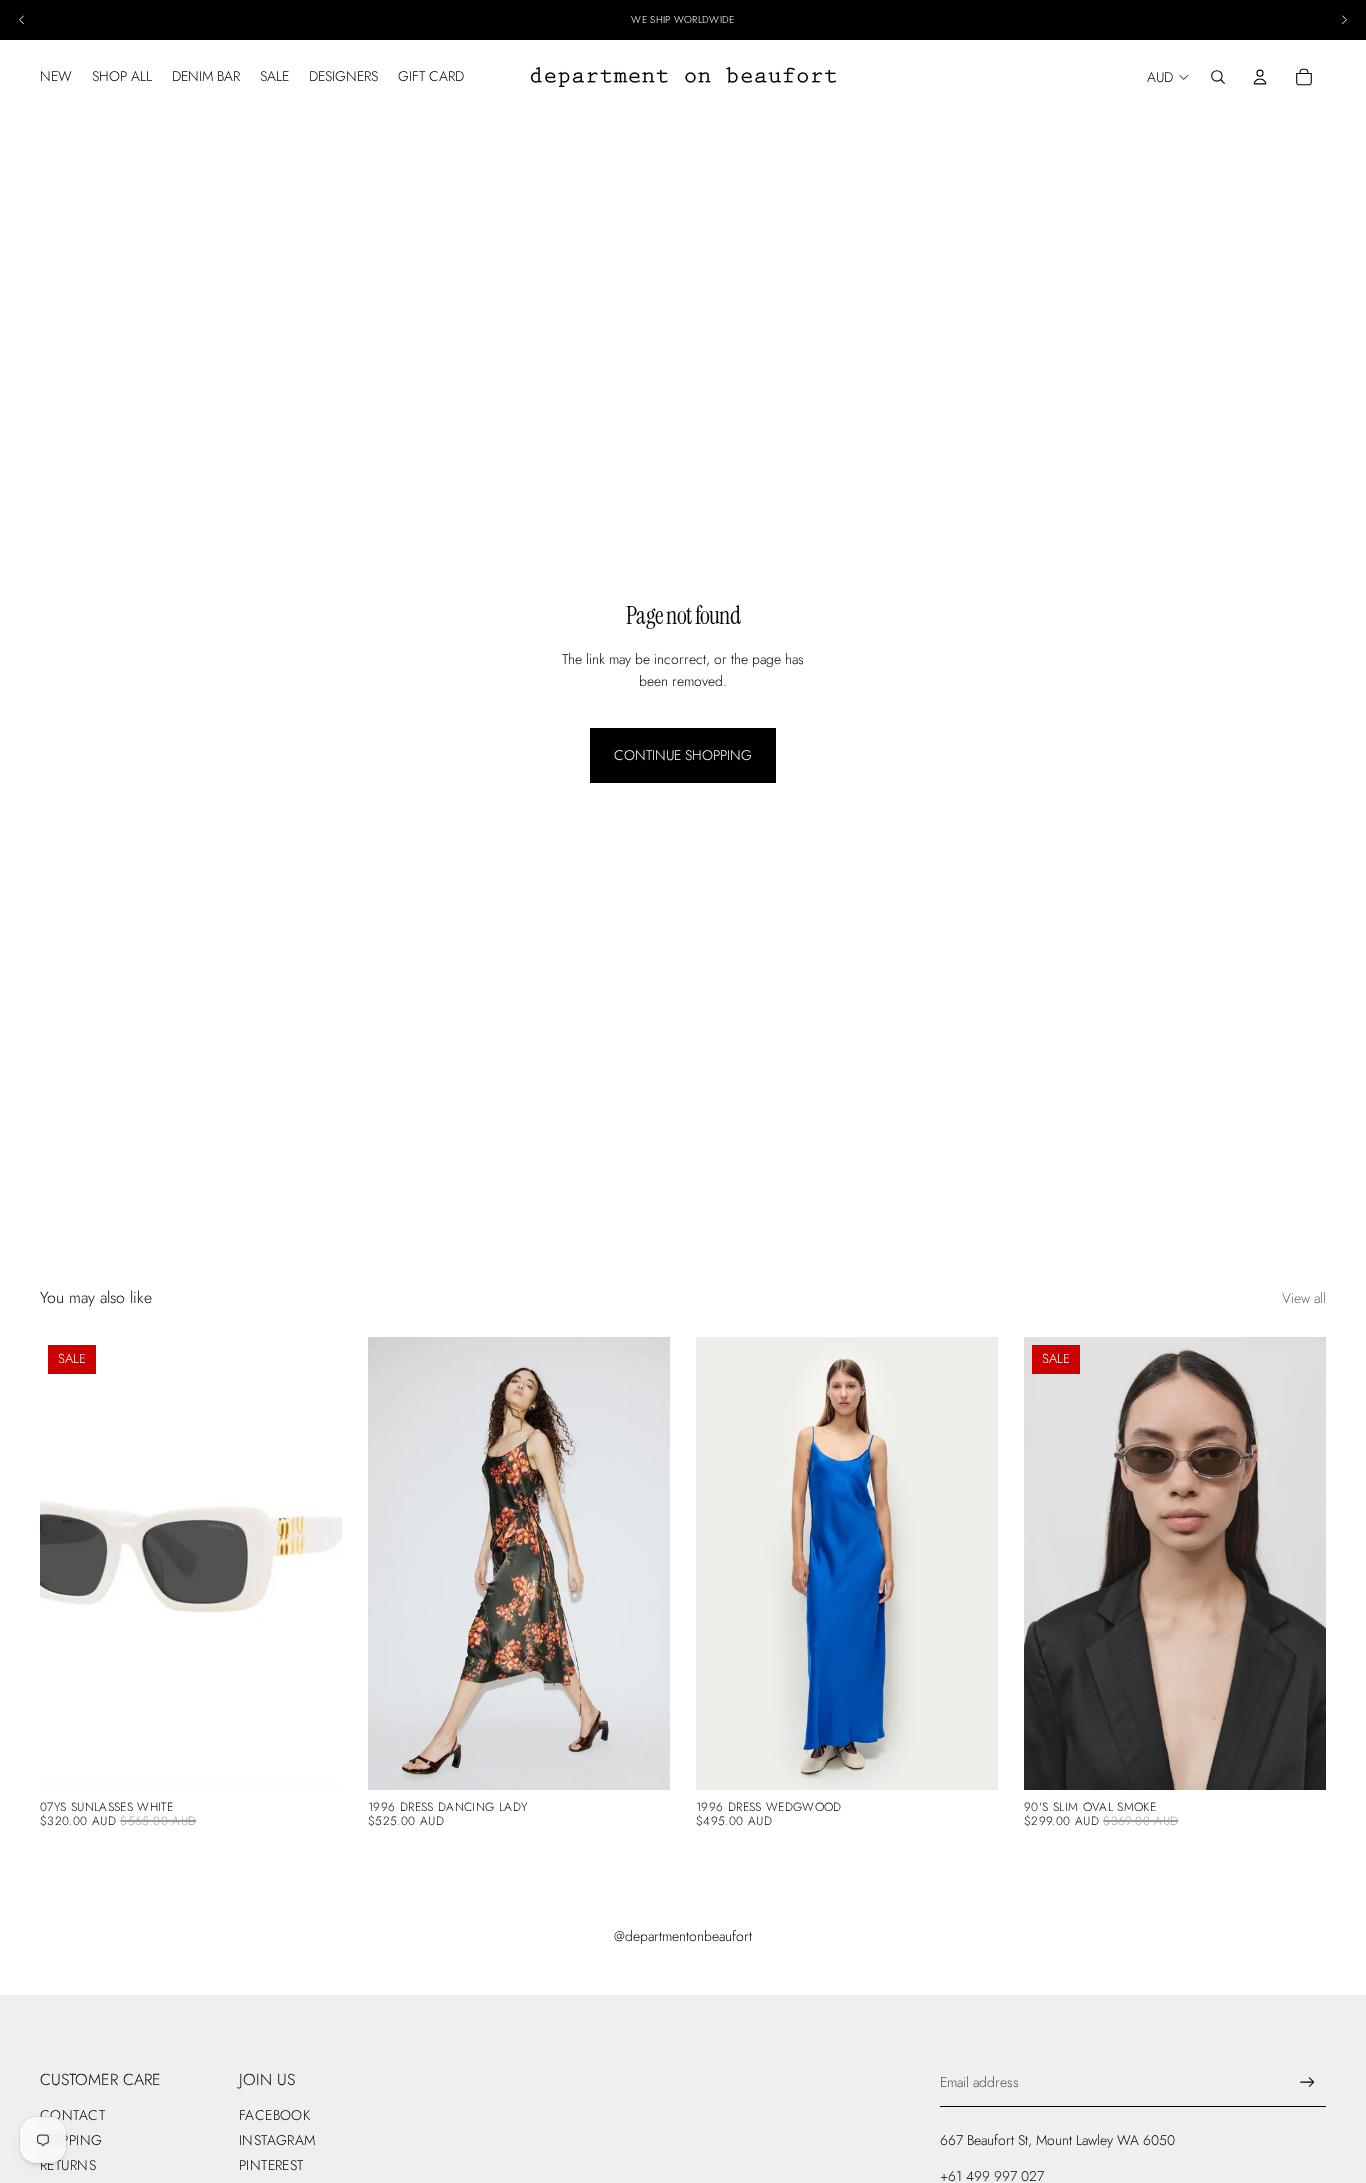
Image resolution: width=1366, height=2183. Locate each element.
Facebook (274, 2115)
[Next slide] (312, 1564)
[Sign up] (1307, 2082)
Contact (72, 2115)
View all (1304, 1298)
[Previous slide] (70, 1564)
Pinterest (271, 2165)
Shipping (71, 2140)
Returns (68, 2165)
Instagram (277, 2140)
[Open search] (1218, 77)
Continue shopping (683, 755)
